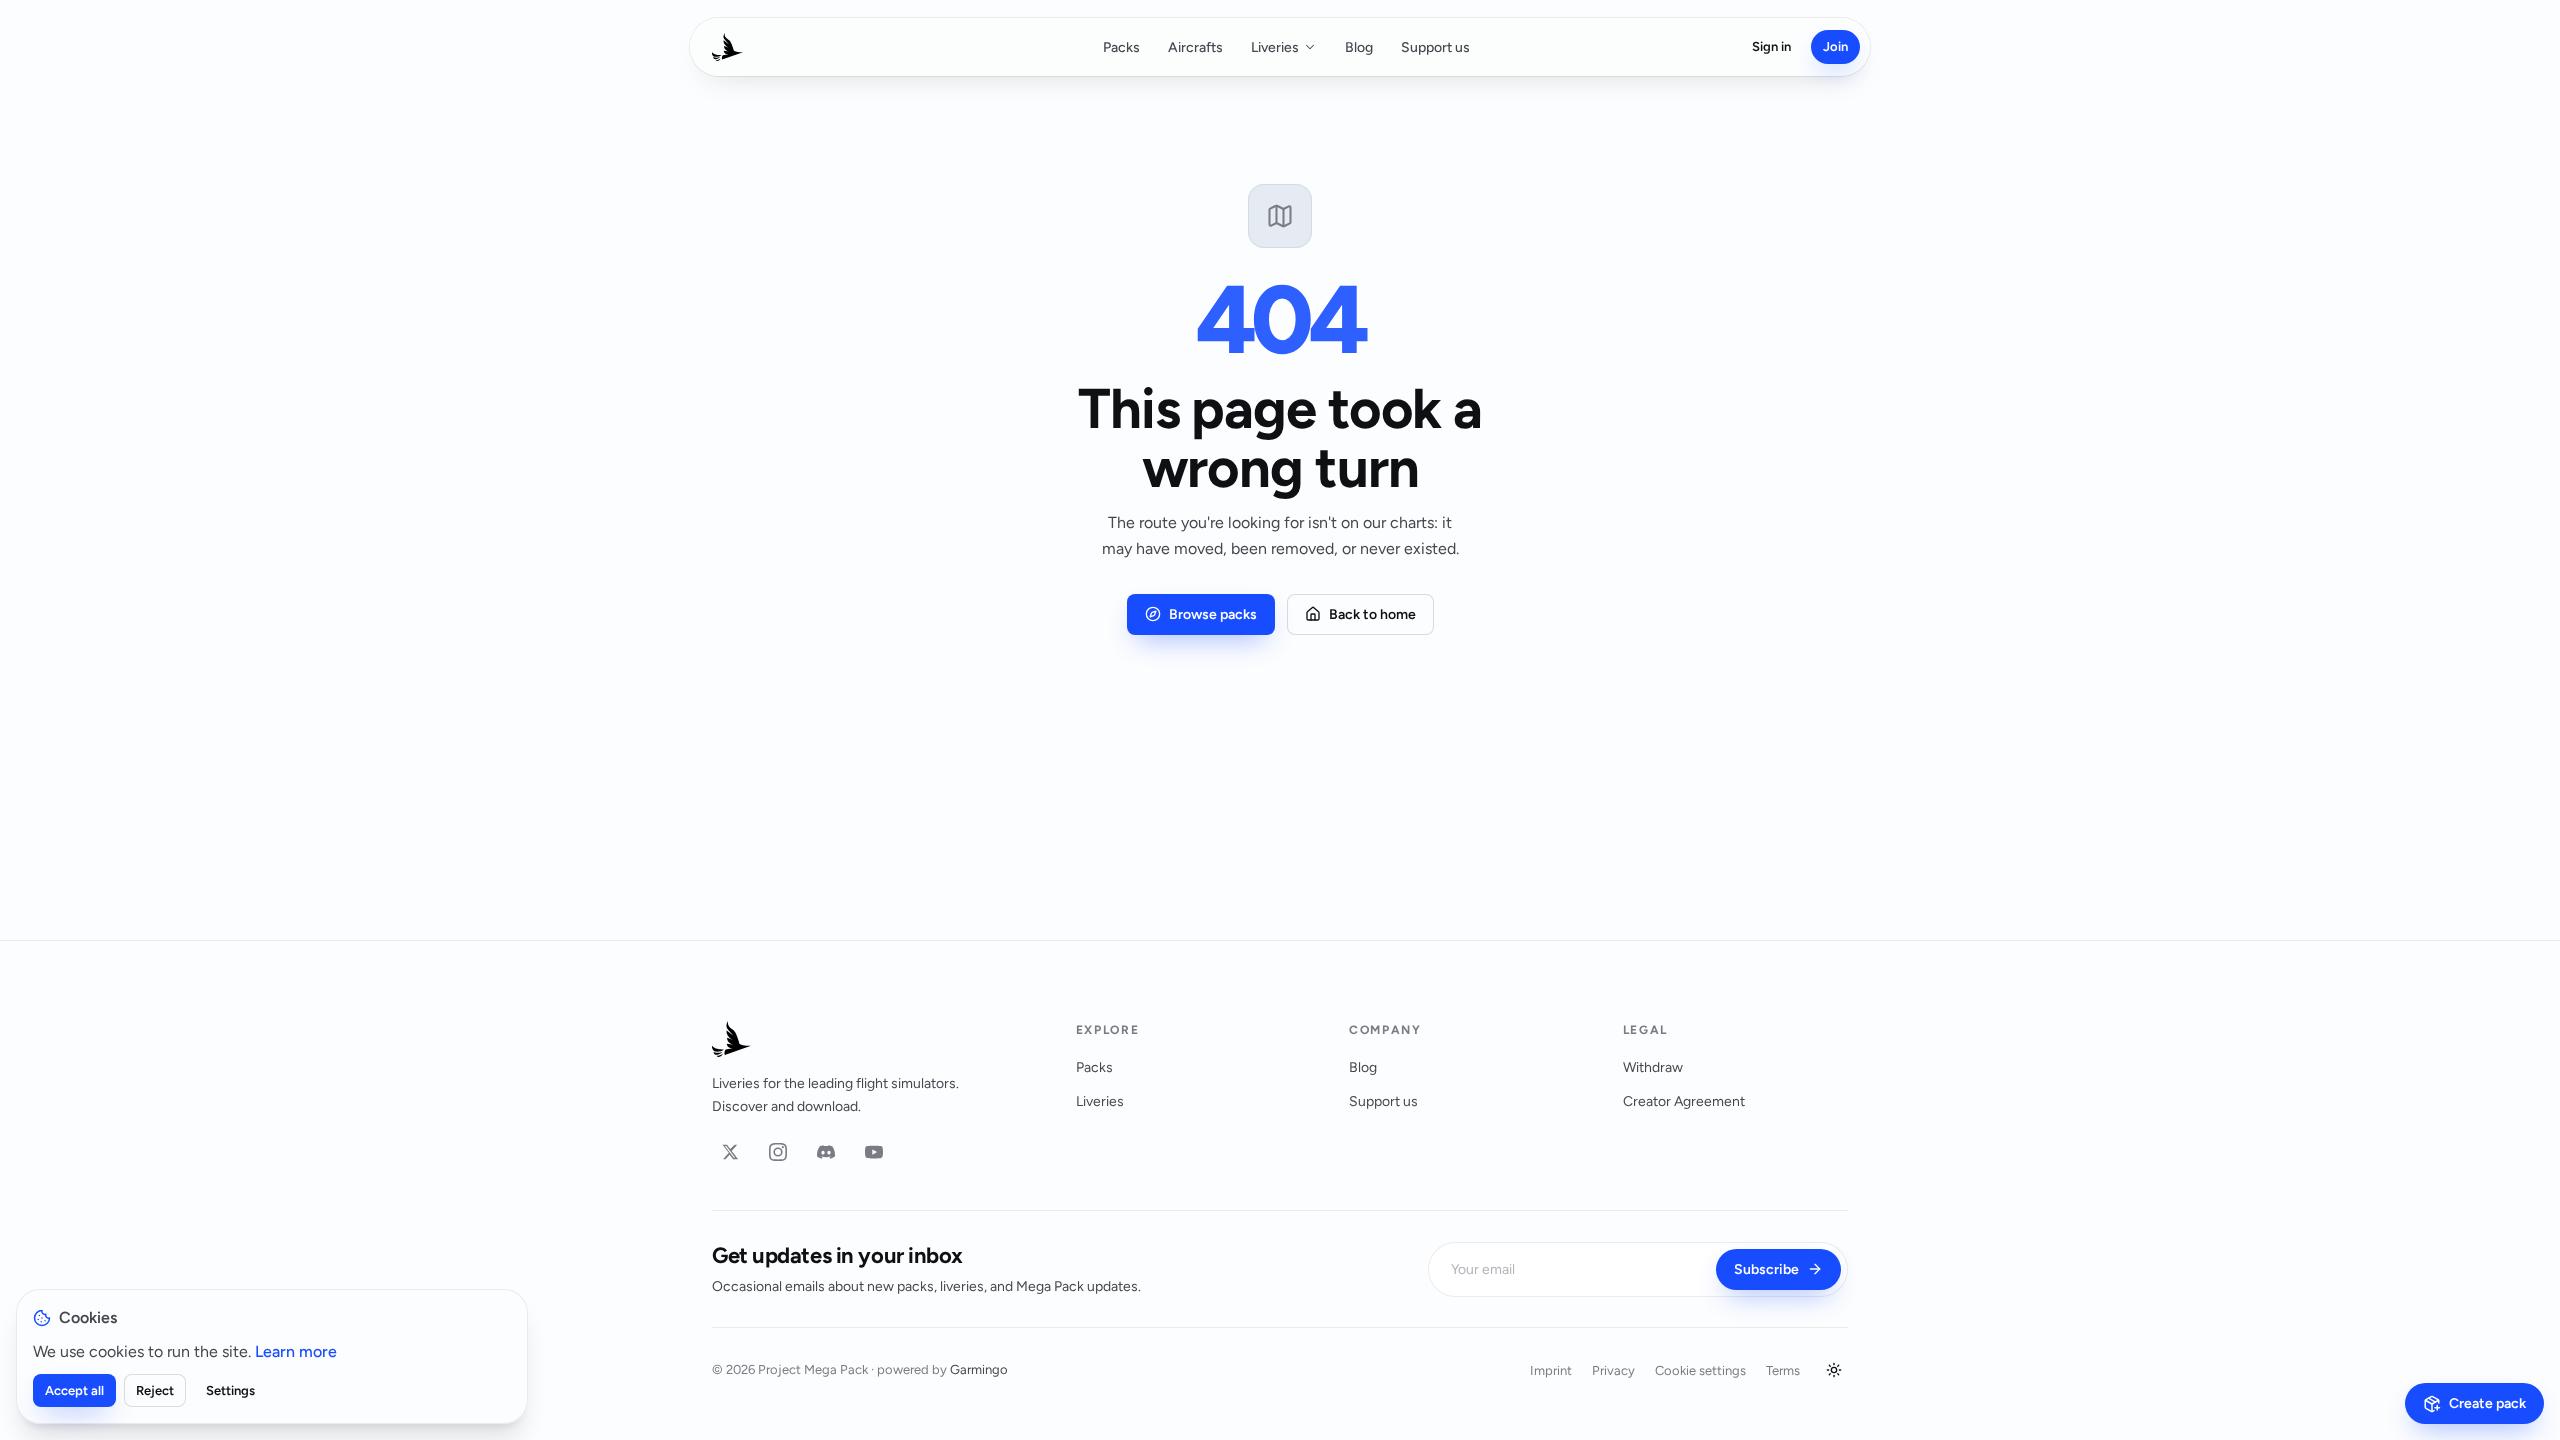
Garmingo (979, 1369)
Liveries (1275, 47)
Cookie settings (1700, 1370)
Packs (1121, 47)
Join (1835, 46)
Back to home (1372, 614)
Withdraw (1653, 1067)
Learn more (296, 1351)
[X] (730, 1152)
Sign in (1771, 46)
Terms (1783, 1370)
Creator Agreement (1684, 1101)
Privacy (1613, 1370)
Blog (1359, 47)
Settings (230, 1390)
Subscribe (1766, 1269)
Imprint (1551, 1370)
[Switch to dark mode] (1834, 1370)
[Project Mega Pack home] (870, 1039)
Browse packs (1213, 614)
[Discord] (826, 1152)
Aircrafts (1195, 47)
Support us (1435, 47)
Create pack (2487, 1403)
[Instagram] (778, 1152)
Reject (155, 1390)
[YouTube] (874, 1152)
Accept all (74, 1390)
